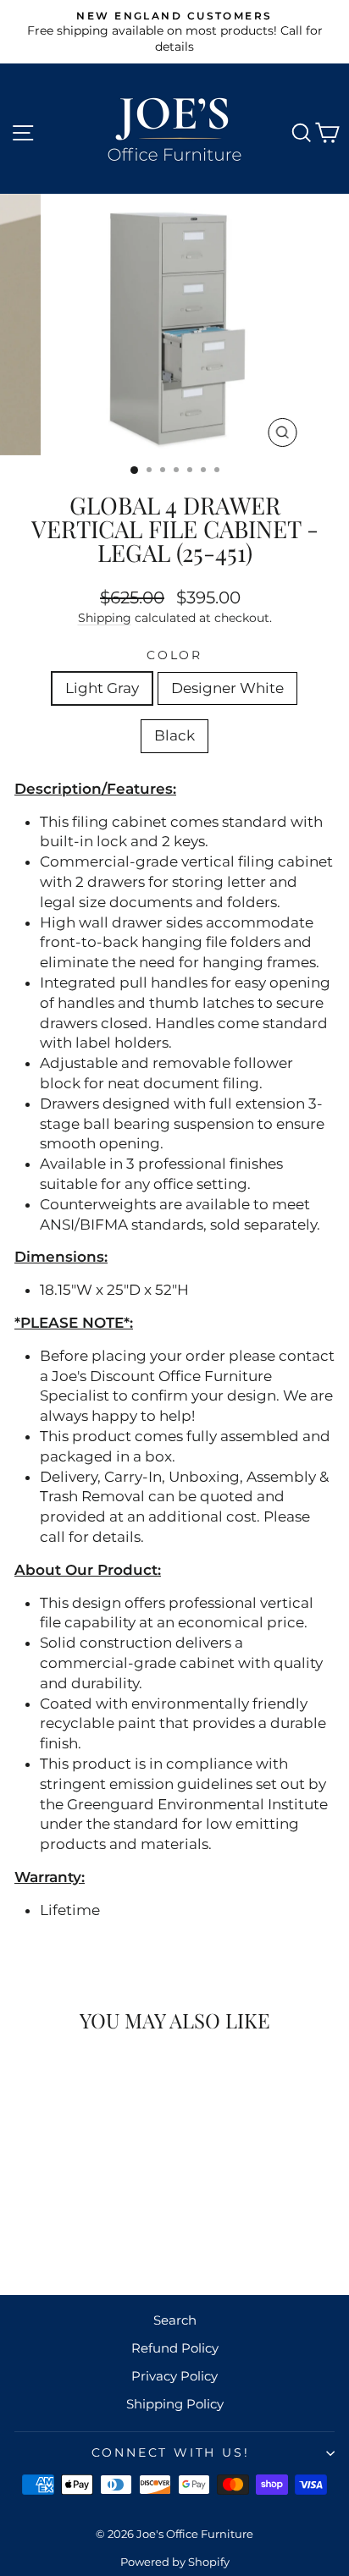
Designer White (227, 688)
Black (174, 735)
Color (174, 655)
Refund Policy (175, 2348)
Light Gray (102, 688)
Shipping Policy (175, 2404)
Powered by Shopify (175, 2562)
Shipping (105, 618)
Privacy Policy (174, 2376)
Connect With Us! (171, 2452)
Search (175, 2320)
